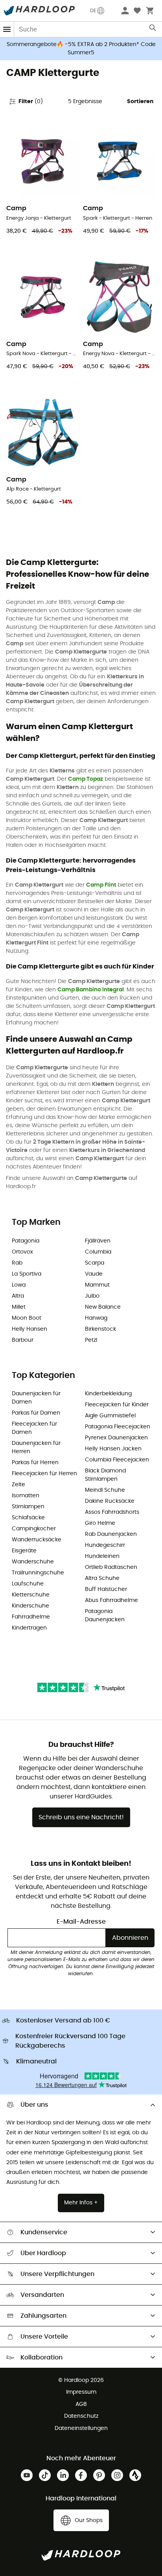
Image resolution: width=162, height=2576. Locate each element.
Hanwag (96, 1318)
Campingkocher (34, 1529)
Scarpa (95, 1263)
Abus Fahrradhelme (111, 1600)
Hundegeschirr (105, 1545)
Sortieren (140, 102)
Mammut (97, 1285)
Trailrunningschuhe (38, 1573)
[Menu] (7, 29)
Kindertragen (29, 1628)
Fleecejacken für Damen (34, 1428)
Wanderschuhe (33, 1562)
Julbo (92, 1296)
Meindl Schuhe (105, 1490)
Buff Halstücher (106, 1589)
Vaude (94, 1274)
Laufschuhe (28, 1584)
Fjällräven (98, 1241)
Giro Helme (100, 1523)
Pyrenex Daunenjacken (116, 1438)
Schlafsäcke (28, 1518)
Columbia (98, 1252)
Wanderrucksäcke (37, 1540)
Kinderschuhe (30, 1606)
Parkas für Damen (36, 1413)
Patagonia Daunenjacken (105, 1616)
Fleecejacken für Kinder (117, 1405)
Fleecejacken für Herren (44, 1474)
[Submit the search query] (153, 30)
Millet (19, 1307)
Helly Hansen (29, 1329)
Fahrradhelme (31, 1617)
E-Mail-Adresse (81, 1922)
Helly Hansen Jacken (113, 1449)
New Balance (103, 1307)
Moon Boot (27, 1318)
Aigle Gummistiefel (110, 1416)
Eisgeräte (24, 1551)
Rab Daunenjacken (111, 1534)
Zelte (18, 1485)
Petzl (91, 1340)
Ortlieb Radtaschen (111, 1567)
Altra (18, 1296)
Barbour (23, 1340)
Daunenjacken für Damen (36, 1398)
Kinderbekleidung (108, 1394)
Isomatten (26, 1496)
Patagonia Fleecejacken (118, 1427)
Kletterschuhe (31, 1595)
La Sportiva (27, 1274)
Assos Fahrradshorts (112, 1512)
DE (93, 11)
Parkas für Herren (35, 1463)
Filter (31, 102)
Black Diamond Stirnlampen (105, 1475)
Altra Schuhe (102, 1578)
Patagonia (26, 1241)
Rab (17, 1263)
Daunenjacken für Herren (36, 1447)
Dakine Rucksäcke (110, 1501)
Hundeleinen (102, 1556)
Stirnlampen (28, 1507)
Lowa (19, 1285)
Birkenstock (100, 1329)
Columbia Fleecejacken (117, 1460)
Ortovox (22, 1252)
